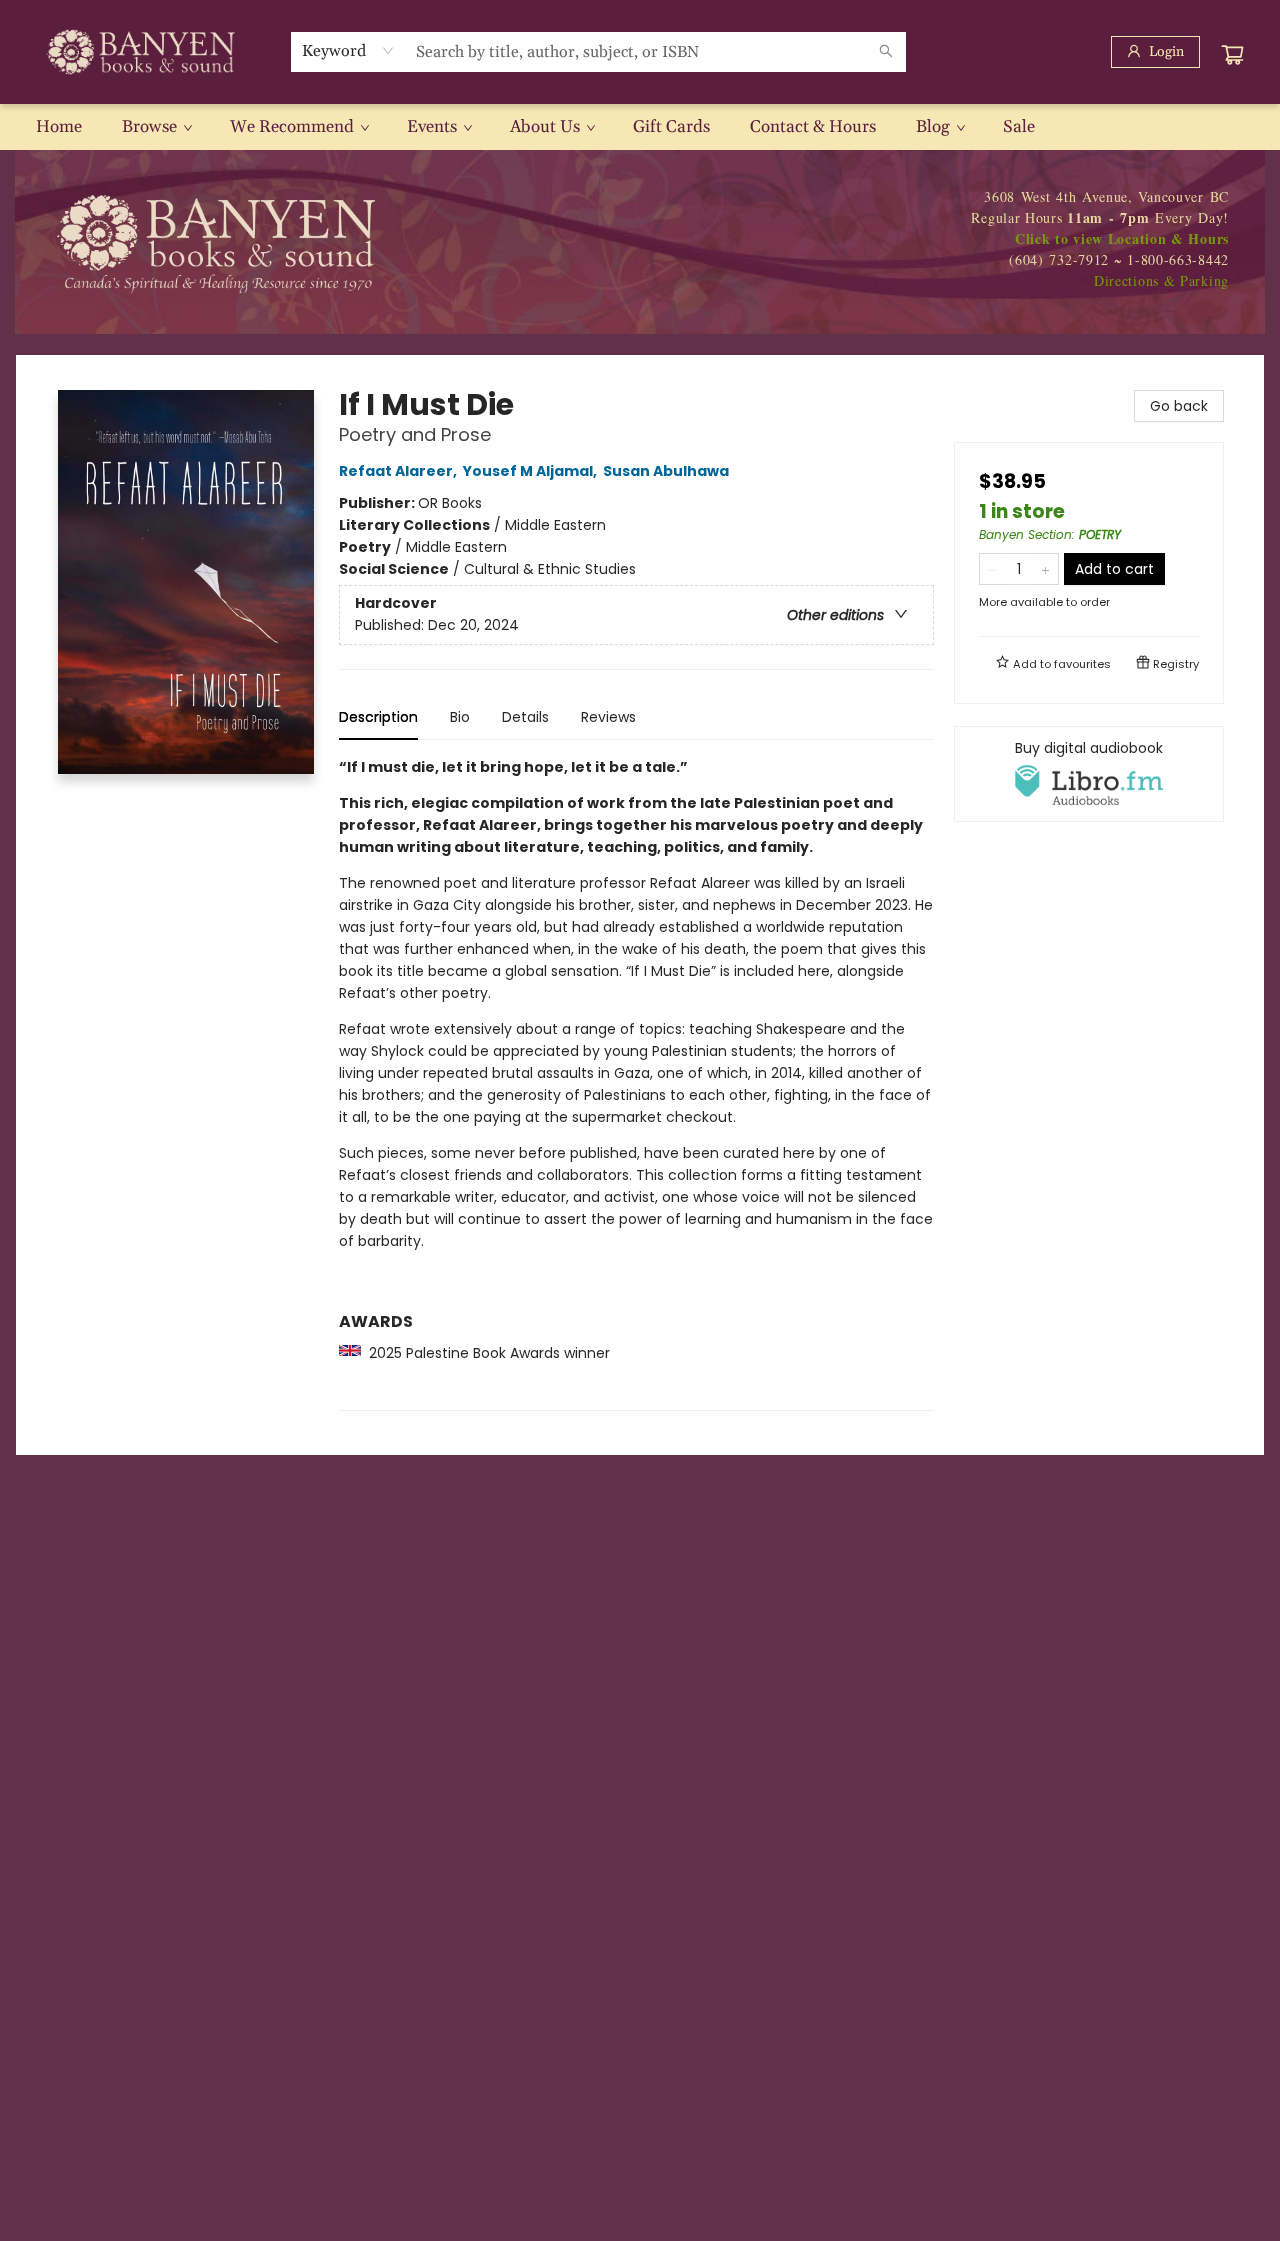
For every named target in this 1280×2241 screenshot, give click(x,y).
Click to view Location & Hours (1122, 238)
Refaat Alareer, (399, 471)
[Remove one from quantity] (992, 569)
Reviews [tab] (608, 717)
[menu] (640, 127)
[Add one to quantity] (1045, 569)
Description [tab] (378, 717)
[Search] (886, 52)
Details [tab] (525, 717)
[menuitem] (59, 127)
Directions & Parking (1161, 280)
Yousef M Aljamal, (531, 471)
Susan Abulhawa (666, 471)
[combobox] (348, 51)
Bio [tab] (460, 717)
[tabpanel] (636, 1083)
